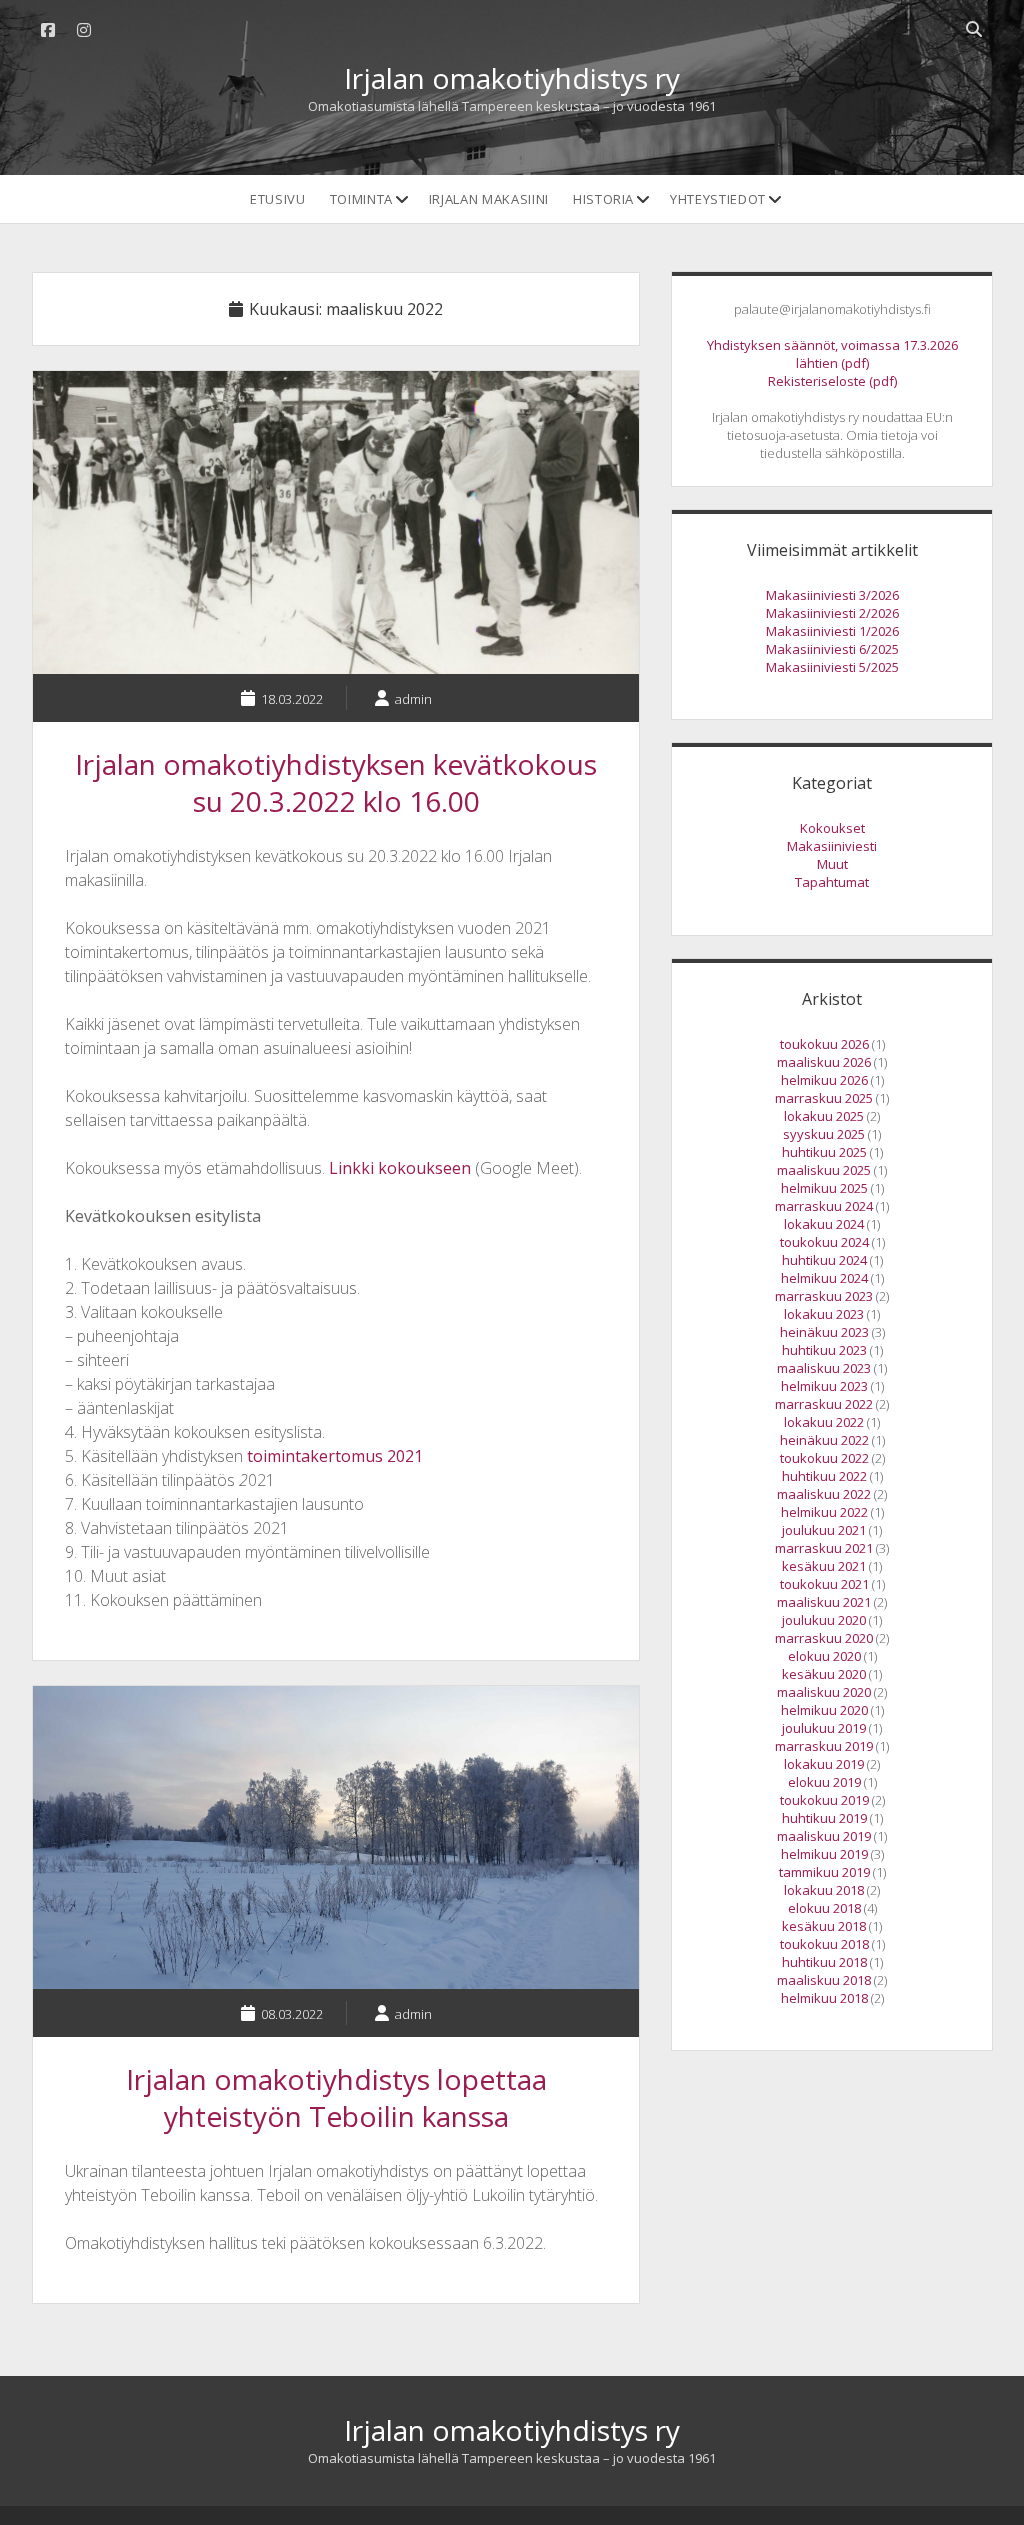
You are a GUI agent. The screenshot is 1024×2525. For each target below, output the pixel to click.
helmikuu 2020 (824, 1710)
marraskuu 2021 (824, 1548)
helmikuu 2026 (824, 1080)
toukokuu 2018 (824, 1944)
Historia (603, 199)
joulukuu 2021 (824, 1530)
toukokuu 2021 (824, 1584)
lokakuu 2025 (824, 1116)
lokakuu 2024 (824, 1224)
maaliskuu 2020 (824, 1692)
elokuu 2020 (824, 1656)
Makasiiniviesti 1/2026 (832, 631)
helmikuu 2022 (824, 1512)
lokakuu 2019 (824, 1764)
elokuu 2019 (824, 1782)
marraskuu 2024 (824, 1206)
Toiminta (361, 199)
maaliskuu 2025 (824, 1170)
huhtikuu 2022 (824, 1476)
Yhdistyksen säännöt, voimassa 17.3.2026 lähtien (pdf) (832, 354)
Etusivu (278, 199)
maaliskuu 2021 (824, 1602)
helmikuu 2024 (824, 1278)
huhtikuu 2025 (824, 1152)
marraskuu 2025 (824, 1098)
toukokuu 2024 (824, 1242)
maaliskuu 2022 (824, 1494)
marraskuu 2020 (824, 1638)
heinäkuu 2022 (824, 1440)
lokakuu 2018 (824, 1890)
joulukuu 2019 (824, 1728)
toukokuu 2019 (824, 1800)
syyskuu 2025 (824, 1134)
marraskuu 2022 (824, 1404)
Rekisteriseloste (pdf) (832, 381)
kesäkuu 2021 (824, 1566)
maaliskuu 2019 (824, 1836)
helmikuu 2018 (824, 1998)
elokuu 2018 (824, 1908)
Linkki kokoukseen (400, 1168)
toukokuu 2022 (824, 1458)
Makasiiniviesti (832, 846)
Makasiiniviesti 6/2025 (832, 649)
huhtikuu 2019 (824, 1818)
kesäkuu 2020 (824, 1674)
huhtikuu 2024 (824, 1260)
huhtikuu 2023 (824, 1350)
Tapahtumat (832, 882)
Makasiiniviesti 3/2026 (832, 595)
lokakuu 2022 (824, 1422)
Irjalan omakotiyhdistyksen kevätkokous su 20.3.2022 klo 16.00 (336, 522)
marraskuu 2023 (824, 1296)
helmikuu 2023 (824, 1386)
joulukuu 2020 (824, 1620)
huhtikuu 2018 (824, 1962)
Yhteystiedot (718, 199)
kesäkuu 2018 (824, 1926)
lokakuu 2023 (824, 1314)
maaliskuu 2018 (824, 1980)
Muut (832, 864)
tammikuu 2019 (824, 1872)
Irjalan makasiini (489, 199)
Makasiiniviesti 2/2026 (832, 613)
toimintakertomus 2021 (335, 1456)
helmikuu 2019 (824, 1854)
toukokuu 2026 (824, 1044)
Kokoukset (832, 828)
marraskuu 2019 (824, 1746)
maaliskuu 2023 (824, 1368)
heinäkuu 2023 (824, 1332)
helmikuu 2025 (824, 1188)
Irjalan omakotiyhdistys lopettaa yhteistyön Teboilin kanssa (336, 1837)
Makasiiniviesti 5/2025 (832, 667)
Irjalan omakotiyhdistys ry (512, 78)
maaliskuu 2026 (824, 1062)
